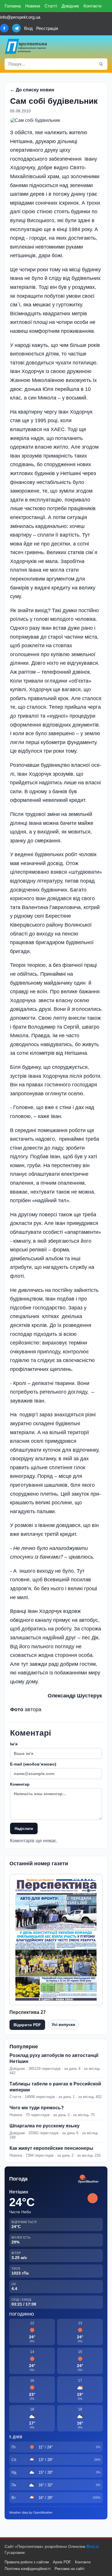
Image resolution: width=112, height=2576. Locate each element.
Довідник (70, 6)
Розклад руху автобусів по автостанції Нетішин (54, 2058)
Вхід (28, 28)
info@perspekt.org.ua (20, 17)
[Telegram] (16, 28)
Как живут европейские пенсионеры (51, 2148)
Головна (13, 6)
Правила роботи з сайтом (27, 2562)
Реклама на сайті (69, 2569)
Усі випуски (63, 2024)
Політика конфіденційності (28, 2569)
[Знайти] (101, 64)
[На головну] (26, 46)
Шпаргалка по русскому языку (45, 2126)
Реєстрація (47, 28)
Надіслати (24, 1829)
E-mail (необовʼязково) (33, 1764)
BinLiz (93, 2546)
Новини (33, 6)
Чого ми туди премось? (37, 2108)
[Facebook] (4, 28)
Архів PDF (62, 2562)
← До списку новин (32, 90)
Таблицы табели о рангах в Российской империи (55, 2087)
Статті (51, 6)
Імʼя (14, 1744)
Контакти (92, 6)
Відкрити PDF (27, 2025)
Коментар (20, 1784)
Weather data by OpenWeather (31, 2512)
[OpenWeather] (88, 2179)
